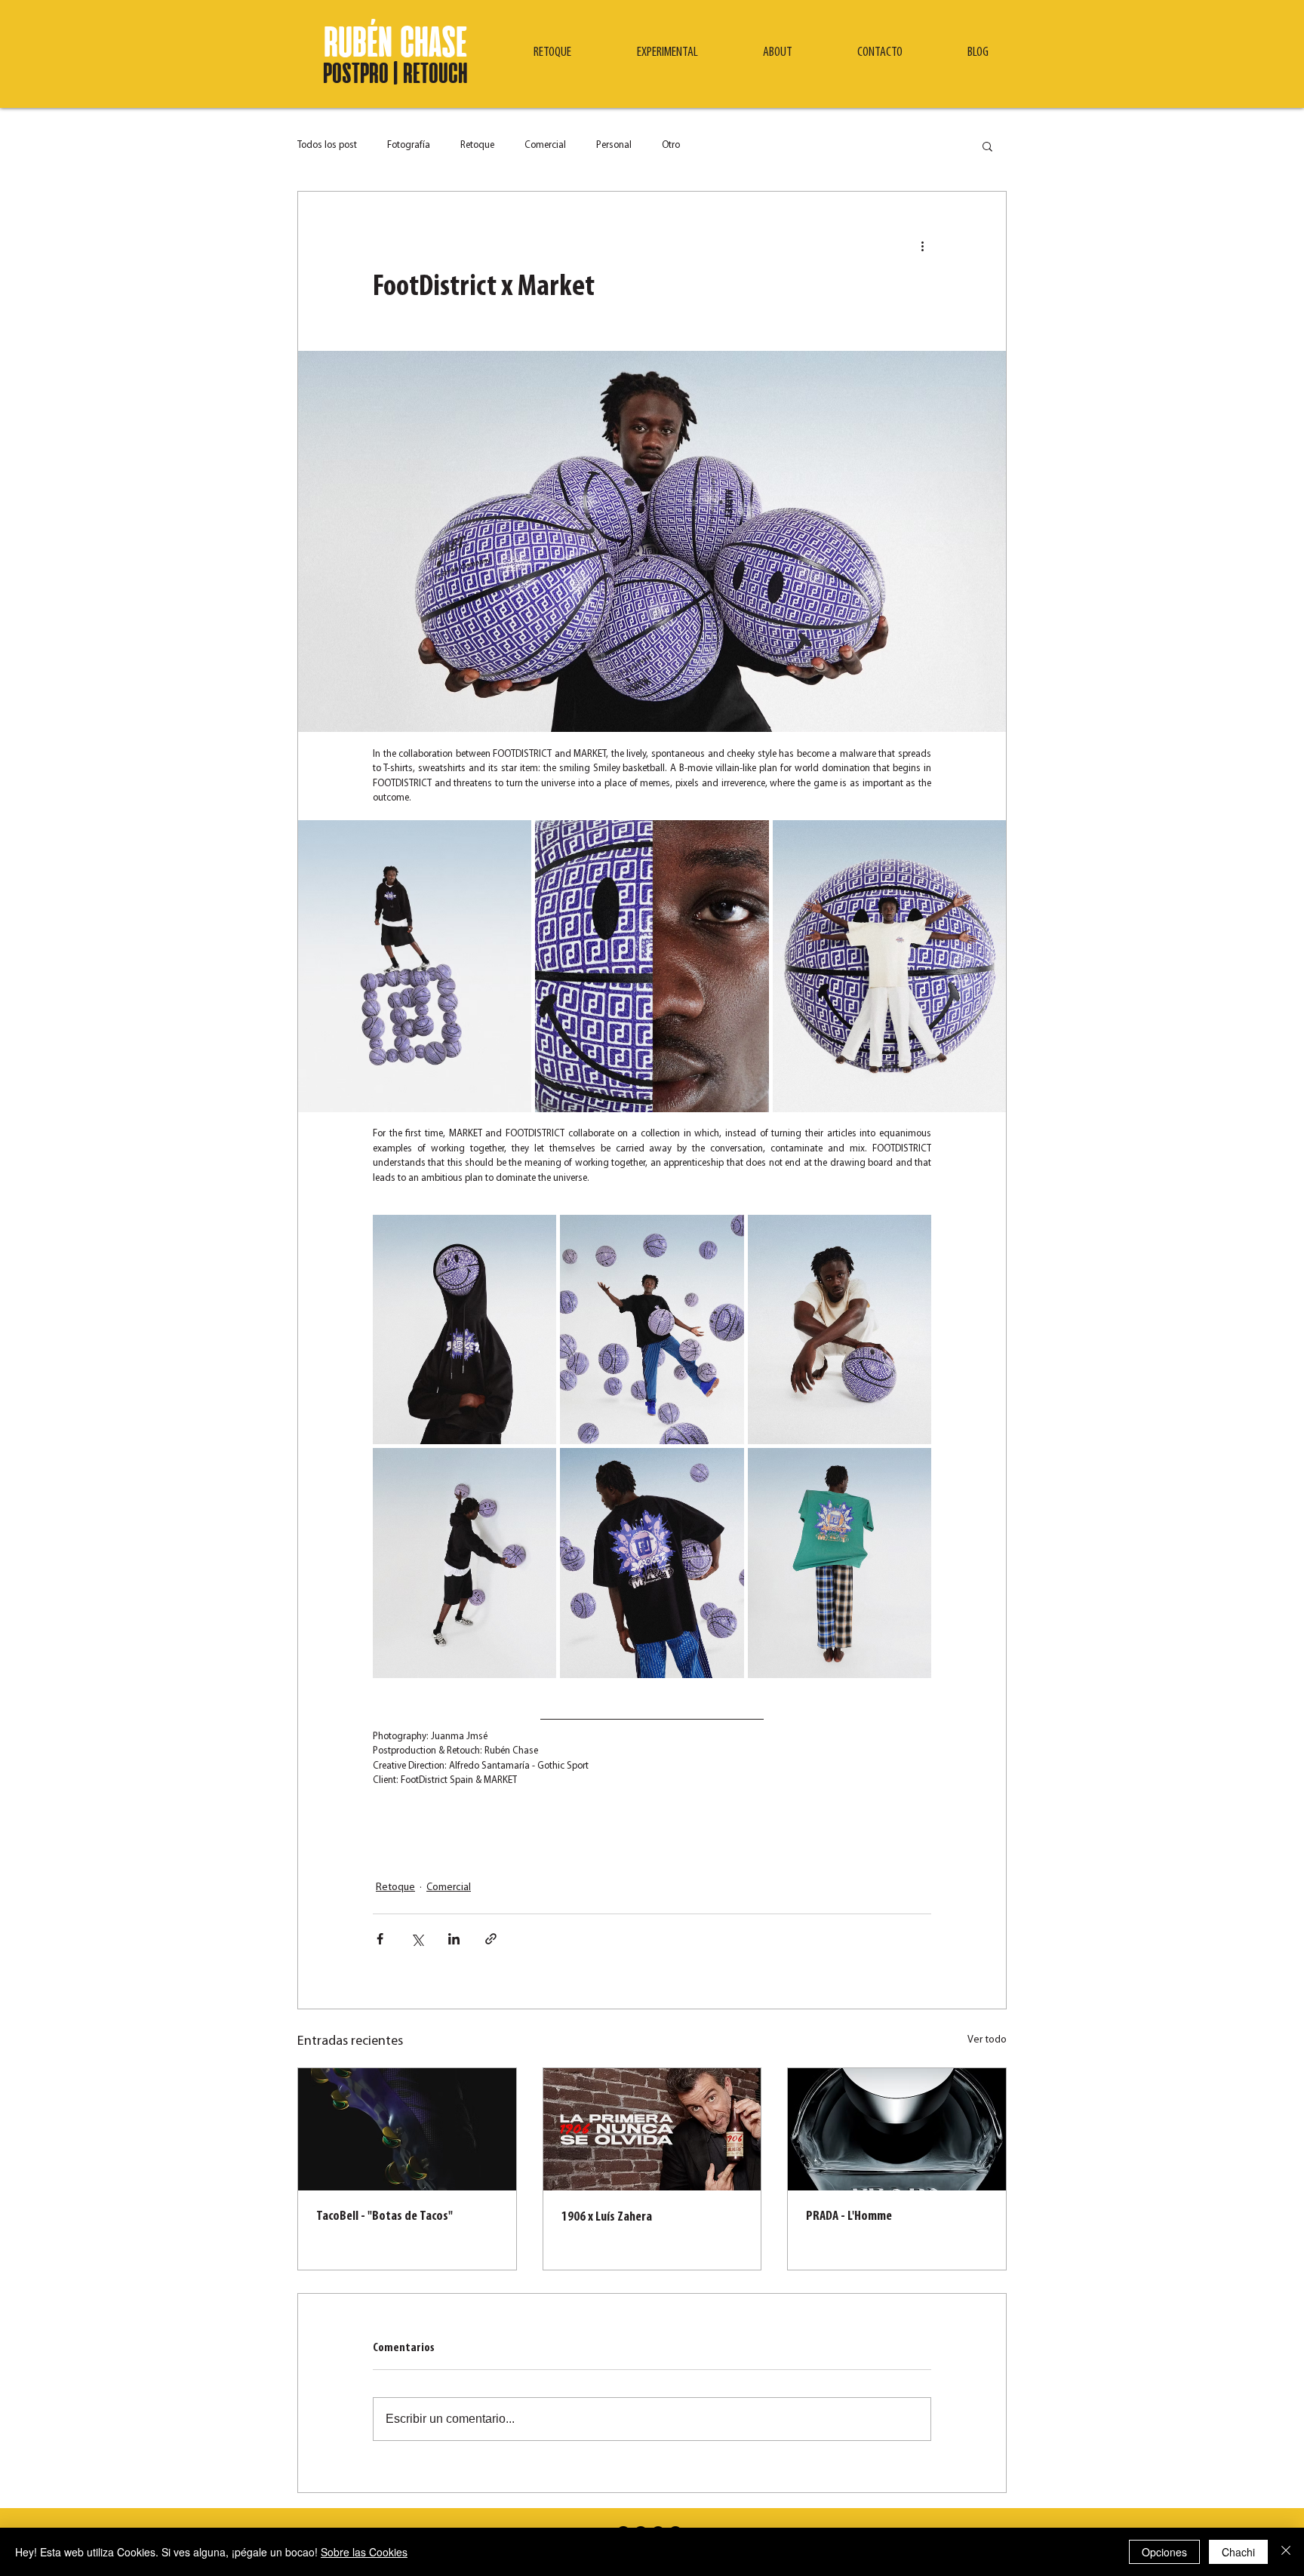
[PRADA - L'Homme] (897, 2129)
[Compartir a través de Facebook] (380, 1939)
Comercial (545, 145)
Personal (614, 145)
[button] (552, 53)
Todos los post (327, 145)
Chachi (1238, 2552)
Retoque (477, 145)
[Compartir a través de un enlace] (491, 1939)
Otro (671, 145)
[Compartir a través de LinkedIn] (454, 1939)
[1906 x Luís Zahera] (652, 2129)
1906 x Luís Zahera (607, 2218)
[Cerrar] (1286, 2552)
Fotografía (409, 145)
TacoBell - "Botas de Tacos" (384, 2217)
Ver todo (987, 2040)
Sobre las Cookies (364, 2552)
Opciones (1164, 2552)
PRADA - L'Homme (849, 2217)
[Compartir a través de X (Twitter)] (417, 1939)
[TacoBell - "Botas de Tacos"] (407, 2129)
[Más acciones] (922, 246)
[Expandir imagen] (415, 966)
